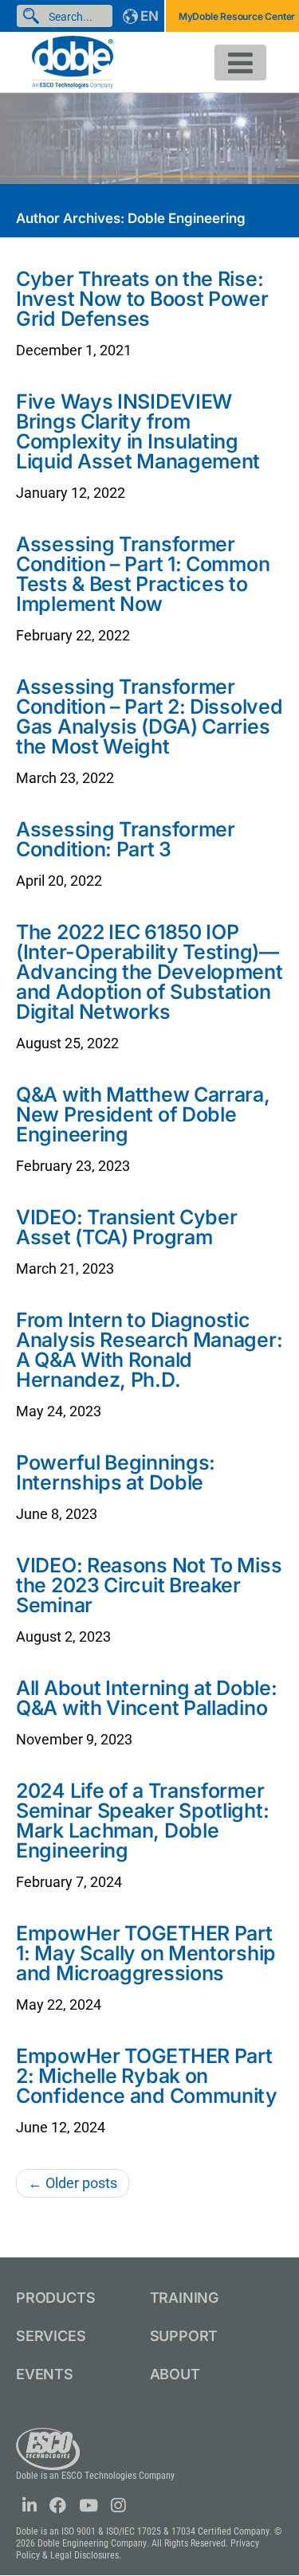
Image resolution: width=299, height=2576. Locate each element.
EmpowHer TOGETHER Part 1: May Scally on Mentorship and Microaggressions (146, 1953)
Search (34, 16)
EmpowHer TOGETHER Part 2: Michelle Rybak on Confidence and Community (147, 2076)
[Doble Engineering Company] (73, 61)
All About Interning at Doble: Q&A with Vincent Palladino (146, 1698)
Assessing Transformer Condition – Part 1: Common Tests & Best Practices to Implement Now (143, 574)
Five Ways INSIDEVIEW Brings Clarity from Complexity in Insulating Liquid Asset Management (138, 431)
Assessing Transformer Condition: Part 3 (126, 839)
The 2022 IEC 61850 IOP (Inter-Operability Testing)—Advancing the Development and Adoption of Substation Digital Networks (149, 972)
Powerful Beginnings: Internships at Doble (116, 1472)
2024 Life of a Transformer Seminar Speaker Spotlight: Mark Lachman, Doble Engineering (142, 1820)
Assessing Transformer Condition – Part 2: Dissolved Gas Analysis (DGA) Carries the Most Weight (149, 716)
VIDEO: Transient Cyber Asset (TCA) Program (126, 1227)
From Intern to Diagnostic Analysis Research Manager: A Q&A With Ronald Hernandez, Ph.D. (149, 1350)
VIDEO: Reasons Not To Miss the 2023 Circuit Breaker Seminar (149, 1585)
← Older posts (73, 2183)
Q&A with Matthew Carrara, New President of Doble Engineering (143, 1114)
